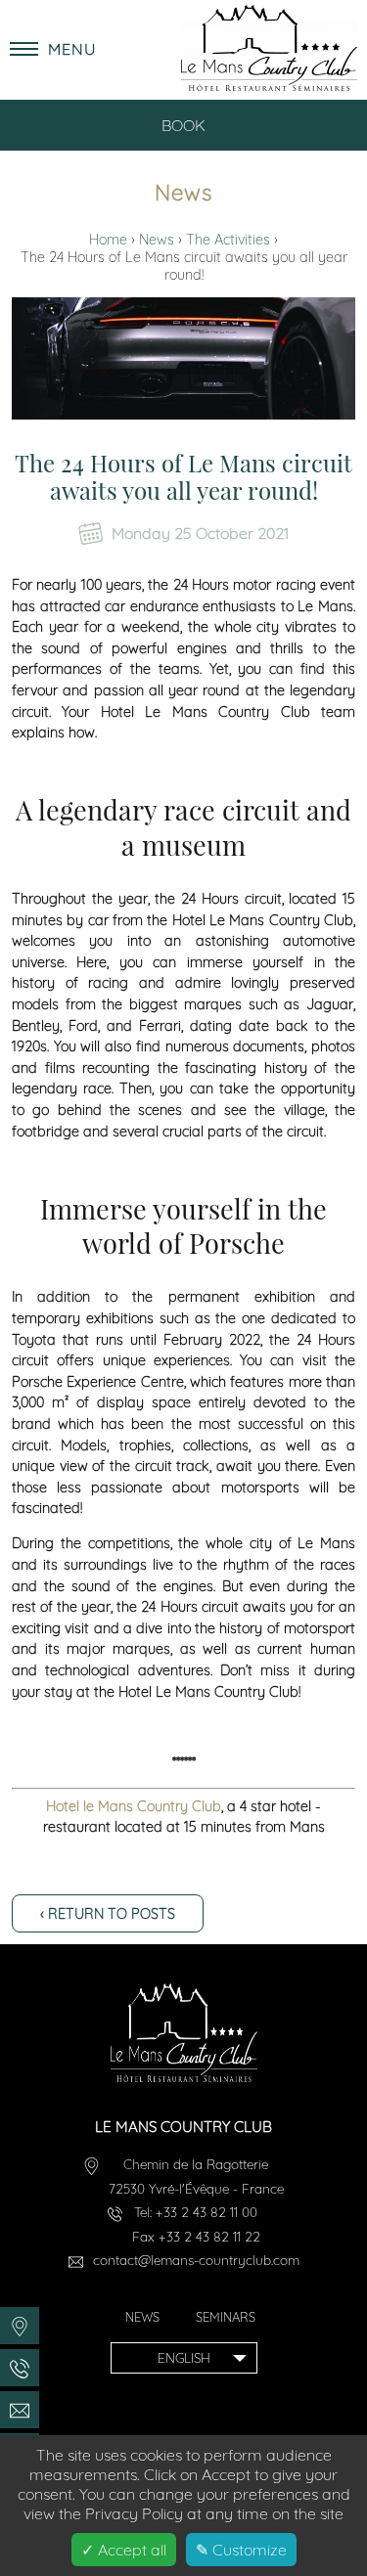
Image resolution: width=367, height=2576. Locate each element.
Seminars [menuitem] (226, 2317)
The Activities (230, 240)
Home (110, 240)
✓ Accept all (124, 2550)
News (159, 240)
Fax (196, 2236)
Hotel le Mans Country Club (134, 1806)
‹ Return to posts (108, 1914)
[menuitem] (20, 2326)
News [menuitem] (142, 2317)
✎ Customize (241, 2550)
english (184, 2357)
